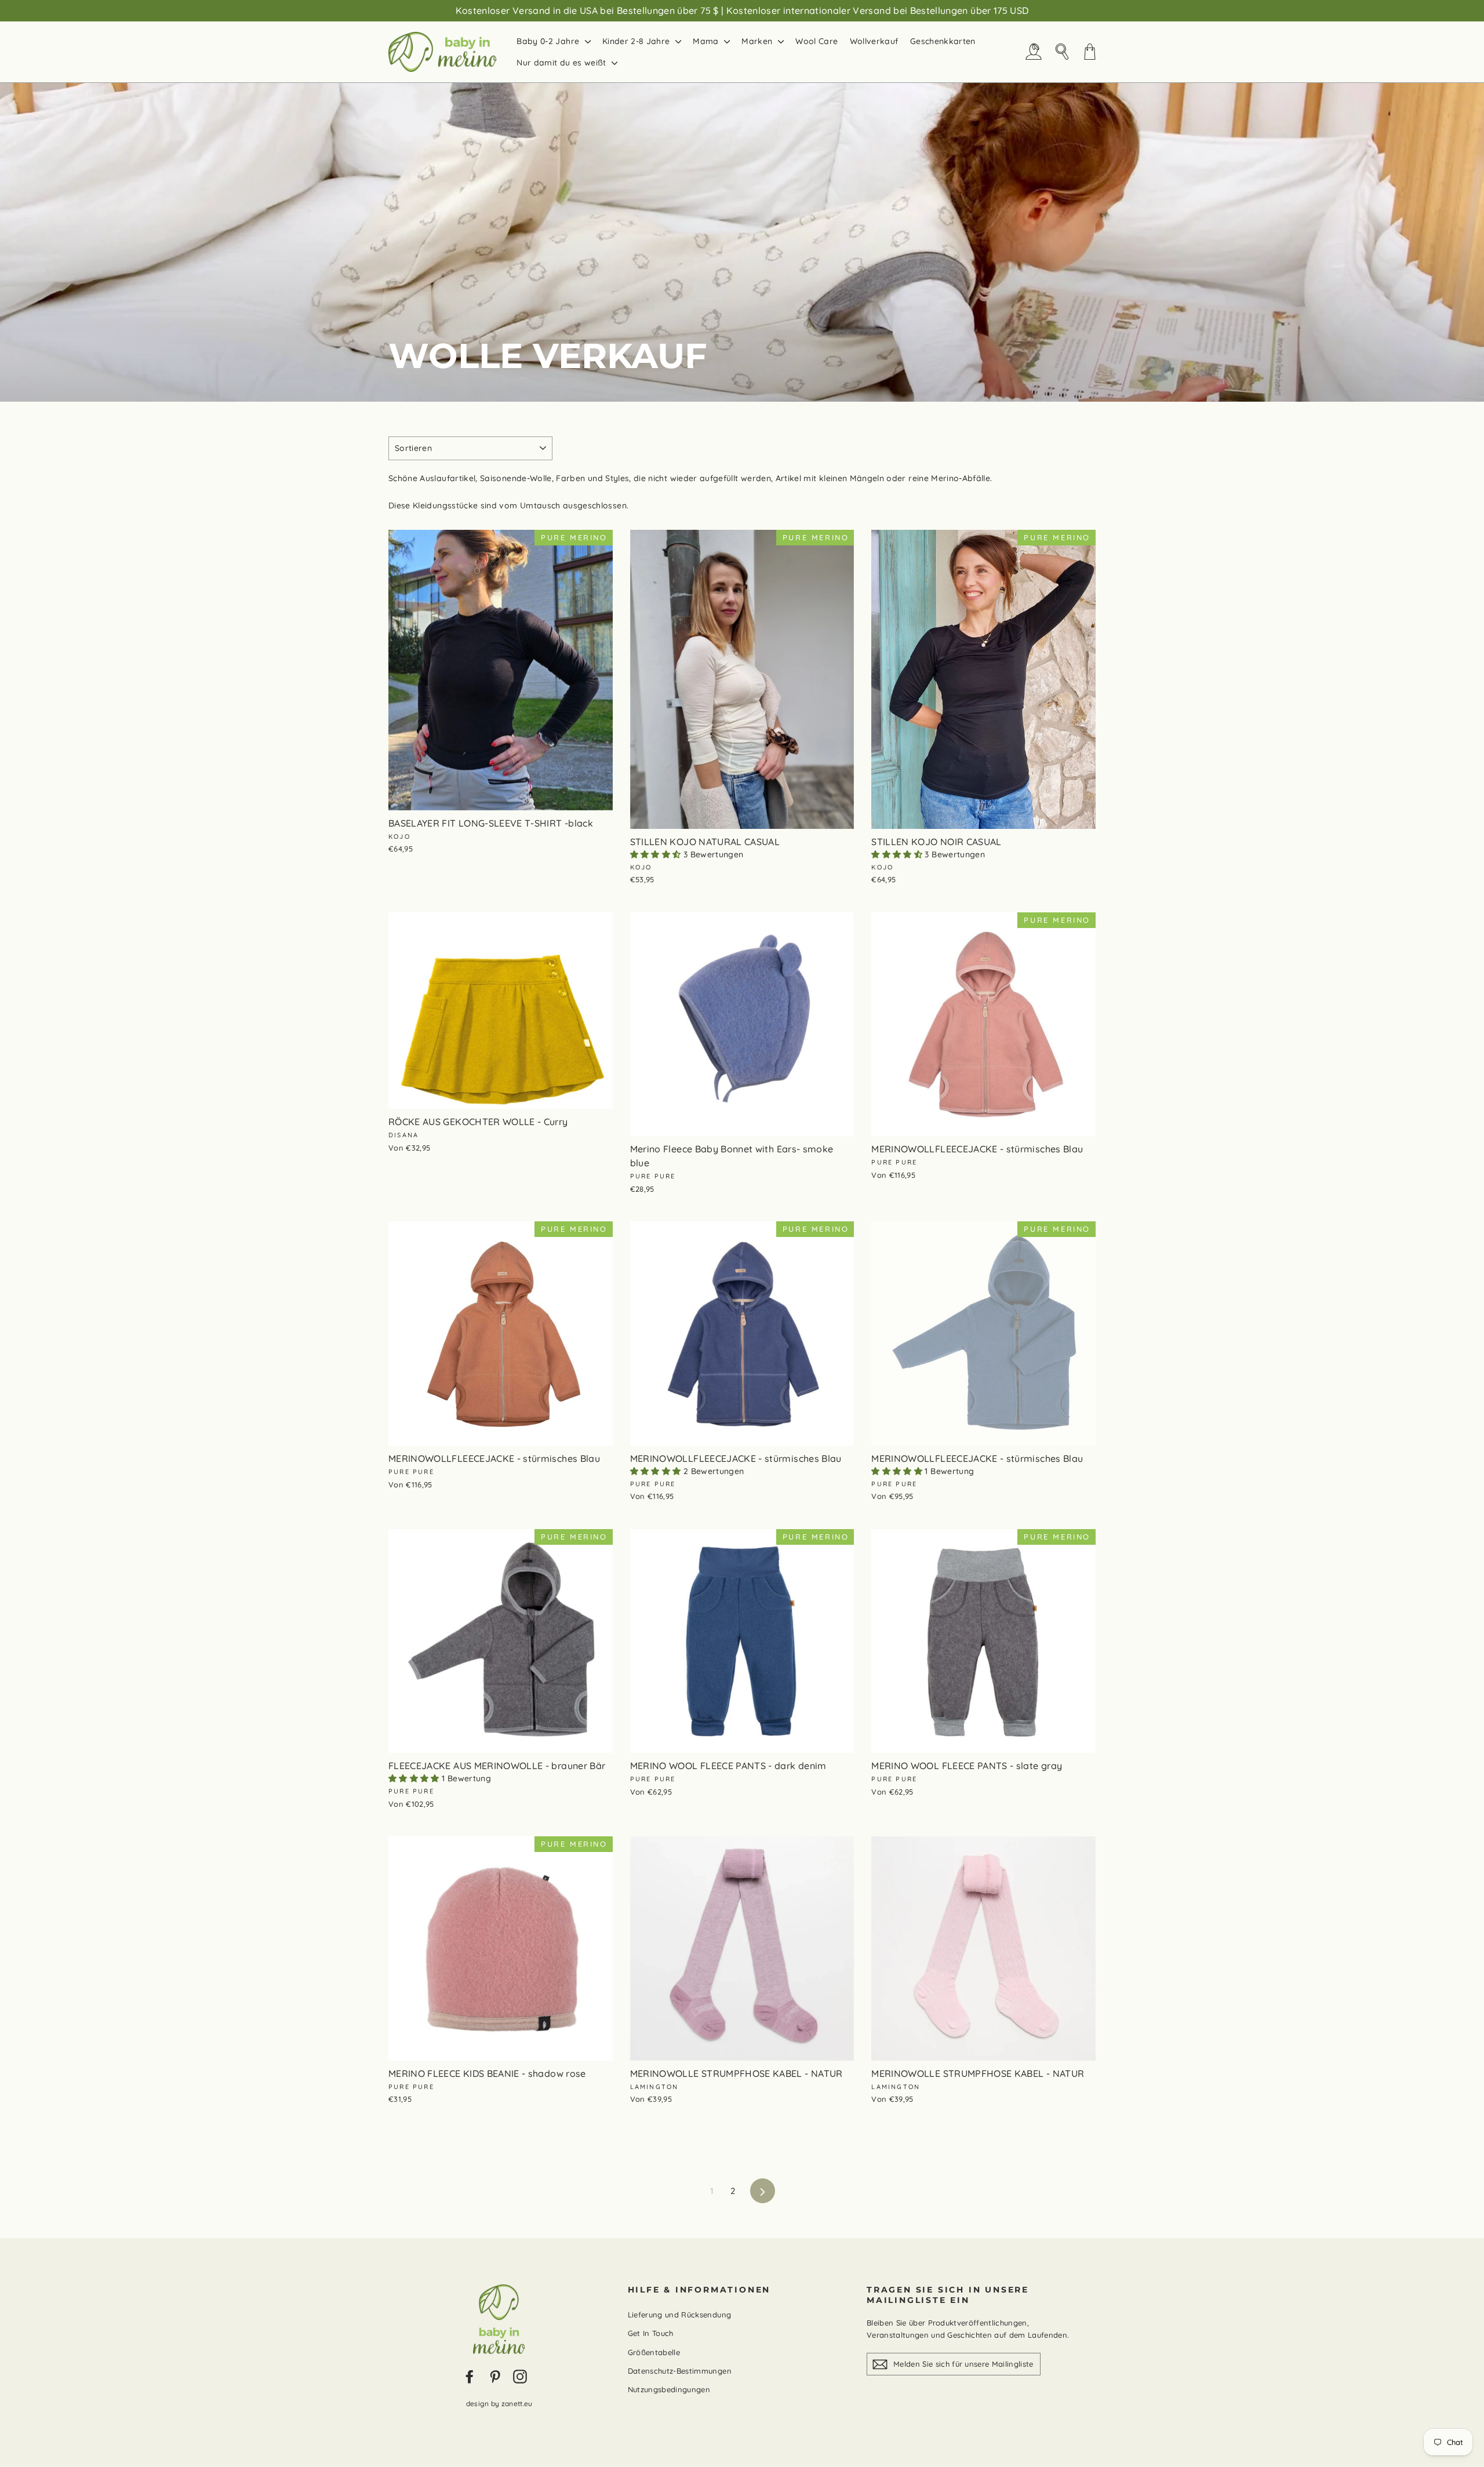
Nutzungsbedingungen (669, 2389)
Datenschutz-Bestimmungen (680, 2371)
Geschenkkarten (943, 41)
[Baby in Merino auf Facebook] (470, 2377)
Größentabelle (654, 2352)
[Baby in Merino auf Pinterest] (495, 2377)
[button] (657, 854)
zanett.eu (517, 2404)
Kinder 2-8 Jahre (637, 41)
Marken (758, 41)
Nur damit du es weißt (563, 63)
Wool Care (816, 41)
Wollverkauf (874, 41)
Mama (707, 41)
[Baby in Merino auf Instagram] (520, 2377)
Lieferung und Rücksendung (680, 2315)
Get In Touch (651, 2333)
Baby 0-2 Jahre (549, 41)
